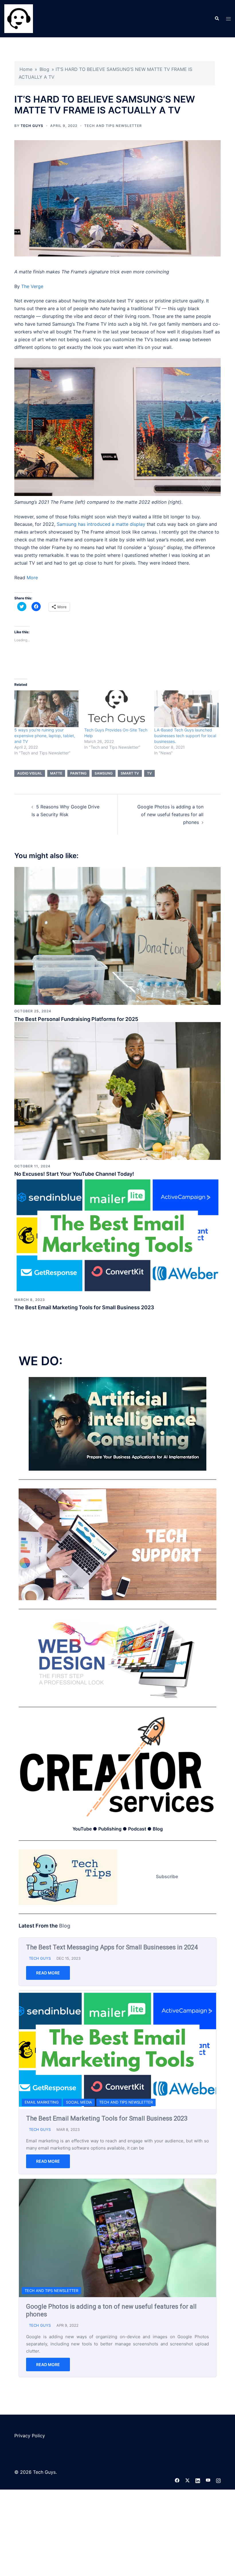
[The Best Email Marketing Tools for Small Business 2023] (117, 1235)
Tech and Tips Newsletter (113, 126)
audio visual (30, 773)
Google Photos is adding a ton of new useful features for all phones (170, 814)
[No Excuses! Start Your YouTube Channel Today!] (117, 1091)
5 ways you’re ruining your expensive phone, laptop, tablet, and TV (45, 736)
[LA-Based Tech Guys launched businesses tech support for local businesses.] (186, 709)
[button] (217, 19)
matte (56, 773)
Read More (48, 2124)
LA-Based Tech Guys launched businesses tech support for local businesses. (185, 736)
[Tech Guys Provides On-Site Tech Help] (116, 709)
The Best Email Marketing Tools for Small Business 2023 (84, 1307)
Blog (44, 69)
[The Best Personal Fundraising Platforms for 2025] (117, 936)
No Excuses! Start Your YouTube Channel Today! (74, 1174)
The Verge (32, 286)
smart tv (130, 773)
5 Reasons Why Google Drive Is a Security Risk (91, 2465)
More (32, 578)
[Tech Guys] (19, 18)
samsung (104, 773)
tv (149, 773)
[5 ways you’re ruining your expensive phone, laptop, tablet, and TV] (46, 709)
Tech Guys (32, 126)
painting (78, 773)
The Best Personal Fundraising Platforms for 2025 (76, 1019)
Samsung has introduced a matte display (101, 524)
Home (26, 69)
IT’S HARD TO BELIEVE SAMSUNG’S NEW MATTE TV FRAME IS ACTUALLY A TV (115, 2273)
